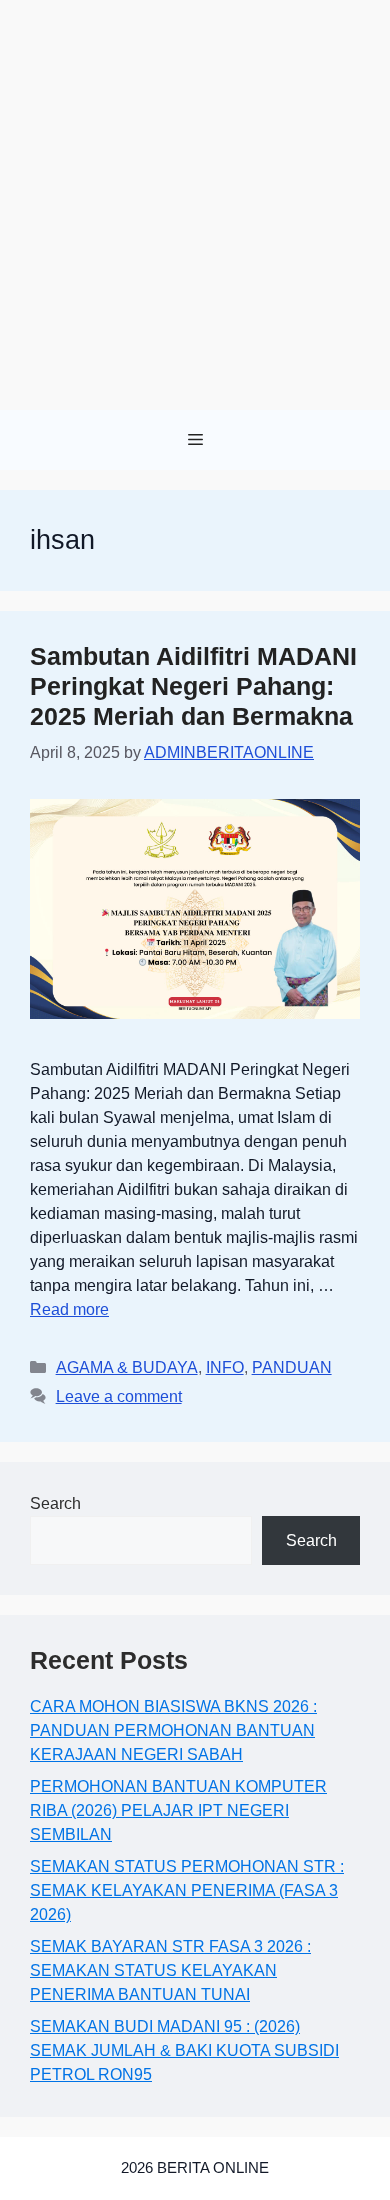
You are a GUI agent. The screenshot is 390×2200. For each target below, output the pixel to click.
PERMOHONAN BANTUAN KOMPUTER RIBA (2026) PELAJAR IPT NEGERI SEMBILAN (178, 1810)
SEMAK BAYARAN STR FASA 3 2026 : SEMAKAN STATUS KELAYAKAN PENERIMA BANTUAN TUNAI (170, 1970)
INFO (225, 1367)
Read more (69, 1309)
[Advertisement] (195, 205)
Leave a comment (119, 1396)
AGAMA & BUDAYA (127, 1367)
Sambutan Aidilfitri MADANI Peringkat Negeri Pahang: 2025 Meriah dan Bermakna (193, 686)
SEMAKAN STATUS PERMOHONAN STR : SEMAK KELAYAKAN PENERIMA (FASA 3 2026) (187, 1890)
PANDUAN (292, 1367)
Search (55, 1503)
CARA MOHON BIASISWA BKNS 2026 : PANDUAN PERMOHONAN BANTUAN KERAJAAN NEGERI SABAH (173, 1730)
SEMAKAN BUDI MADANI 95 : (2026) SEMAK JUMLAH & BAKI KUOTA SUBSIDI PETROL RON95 (184, 2050)
